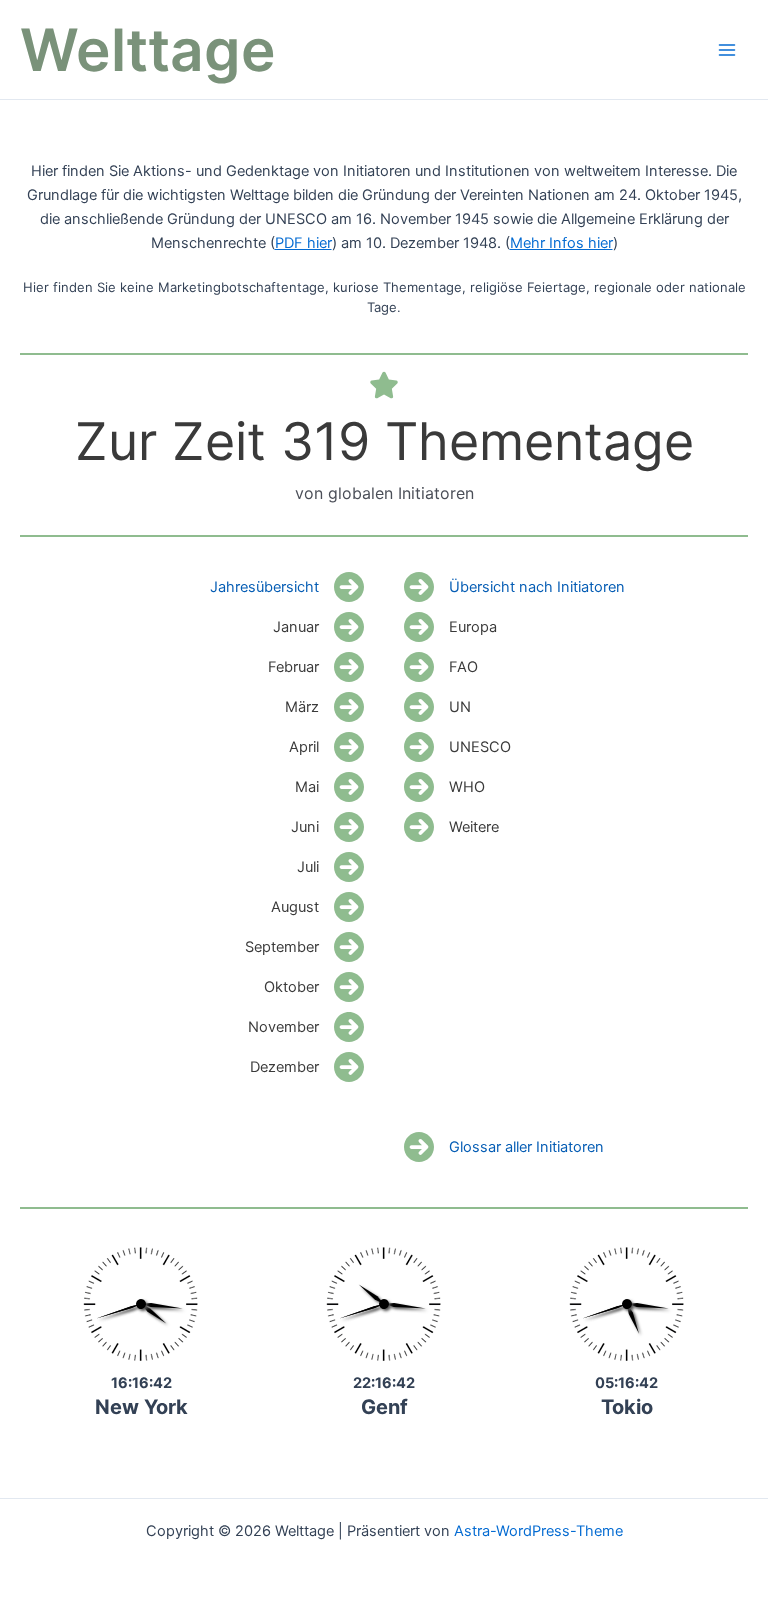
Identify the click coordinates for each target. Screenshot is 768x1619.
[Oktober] (314, 987)
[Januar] (318, 627)
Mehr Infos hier (561, 243)
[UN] (437, 707)
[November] (306, 1027)
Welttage (148, 49)
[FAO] (441, 667)
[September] (304, 947)
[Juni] (327, 827)
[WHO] (444, 787)
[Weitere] (451, 827)
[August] (317, 907)
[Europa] (450, 627)
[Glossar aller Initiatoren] (504, 1147)
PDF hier (303, 243)
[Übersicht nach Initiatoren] (514, 587)
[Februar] (316, 667)
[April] (326, 747)
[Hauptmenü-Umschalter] (727, 50)
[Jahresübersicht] (287, 587)
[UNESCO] (457, 747)
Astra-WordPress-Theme (538, 1531)
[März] (324, 707)
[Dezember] (307, 1067)
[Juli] (330, 867)
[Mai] (329, 787)
